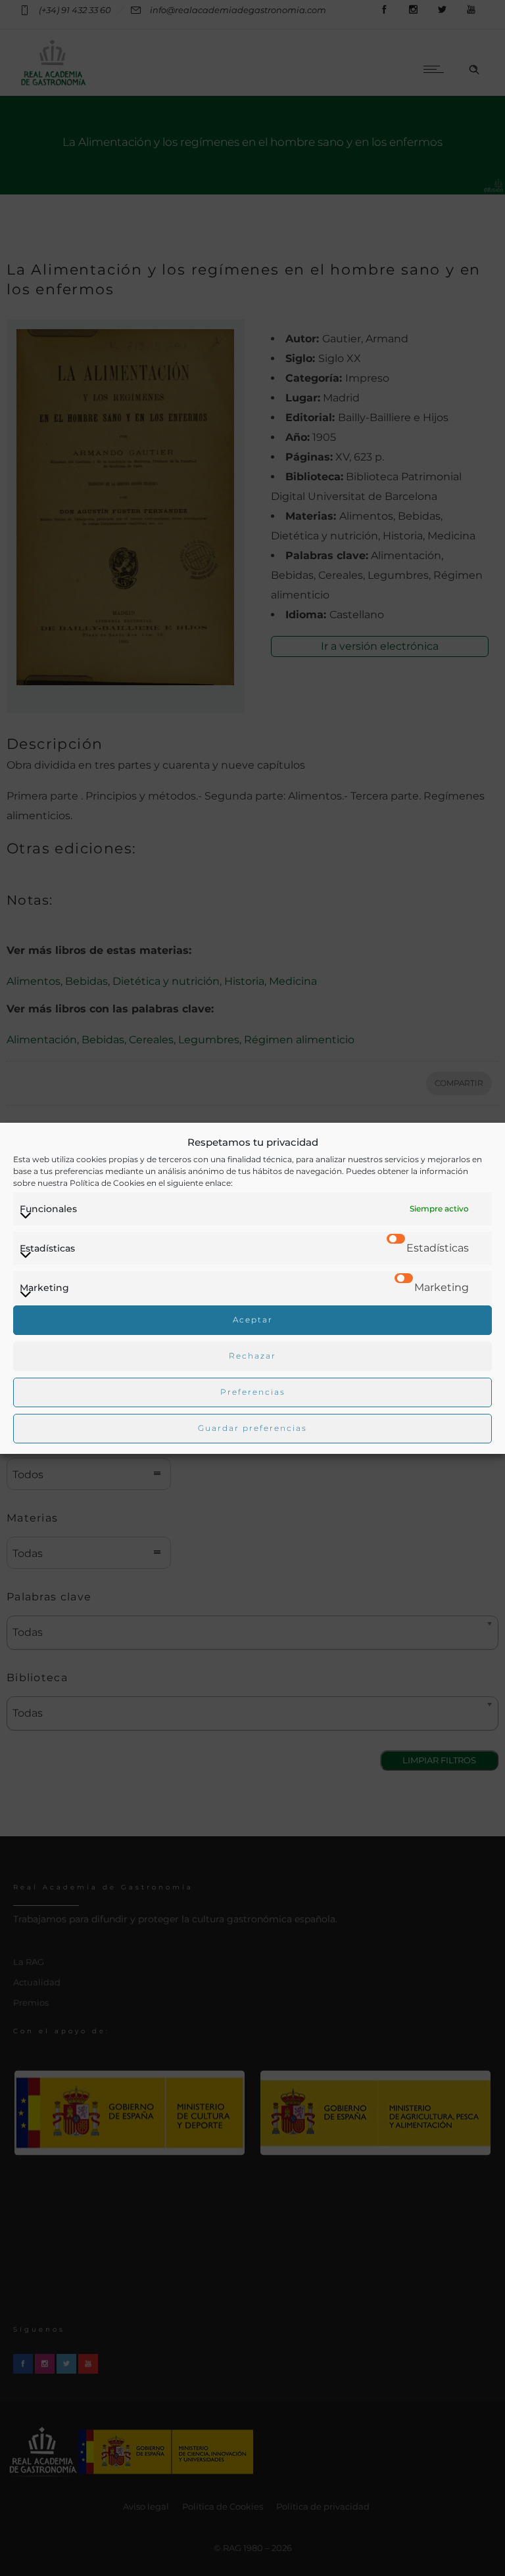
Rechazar (252, 1356)
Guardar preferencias (252, 1428)
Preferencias (253, 1392)
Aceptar (253, 1320)
